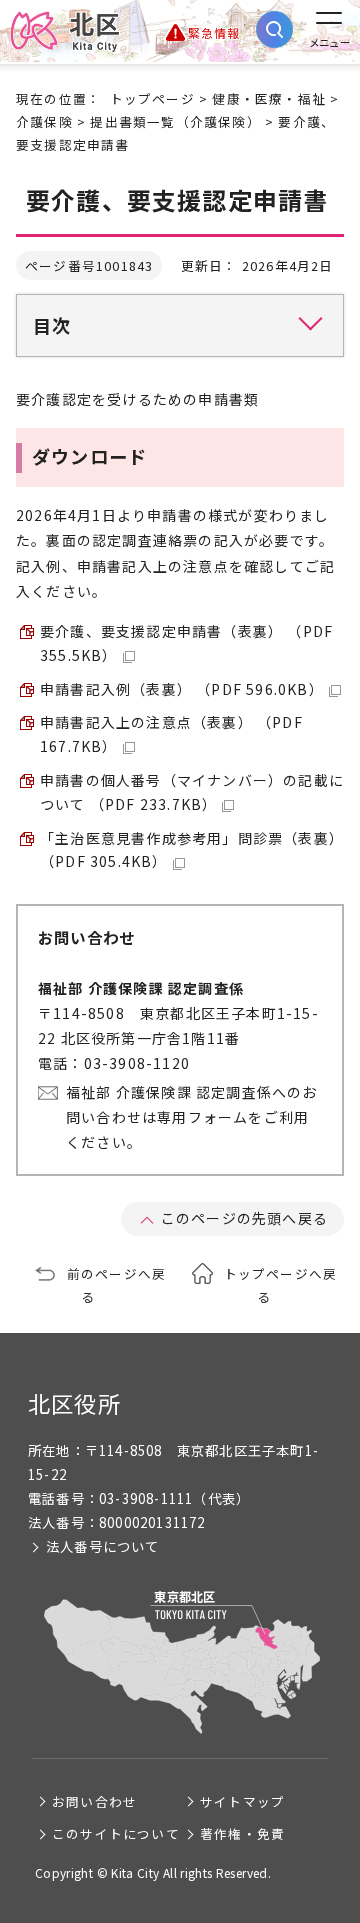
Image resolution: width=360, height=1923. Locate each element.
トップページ (152, 98)
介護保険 (44, 121)
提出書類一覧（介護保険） (175, 121)
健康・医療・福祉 (269, 98)
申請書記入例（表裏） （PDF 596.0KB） (182, 689)
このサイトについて (116, 1833)
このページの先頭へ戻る (244, 1218)
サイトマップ (242, 1801)
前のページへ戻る (116, 1285)
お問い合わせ (94, 1801)
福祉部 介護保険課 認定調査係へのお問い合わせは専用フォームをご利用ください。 (192, 1117)
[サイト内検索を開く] (274, 29)
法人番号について (103, 1546)
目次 (52, 325)
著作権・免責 (242, 1833)
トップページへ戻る (281, 1285)
